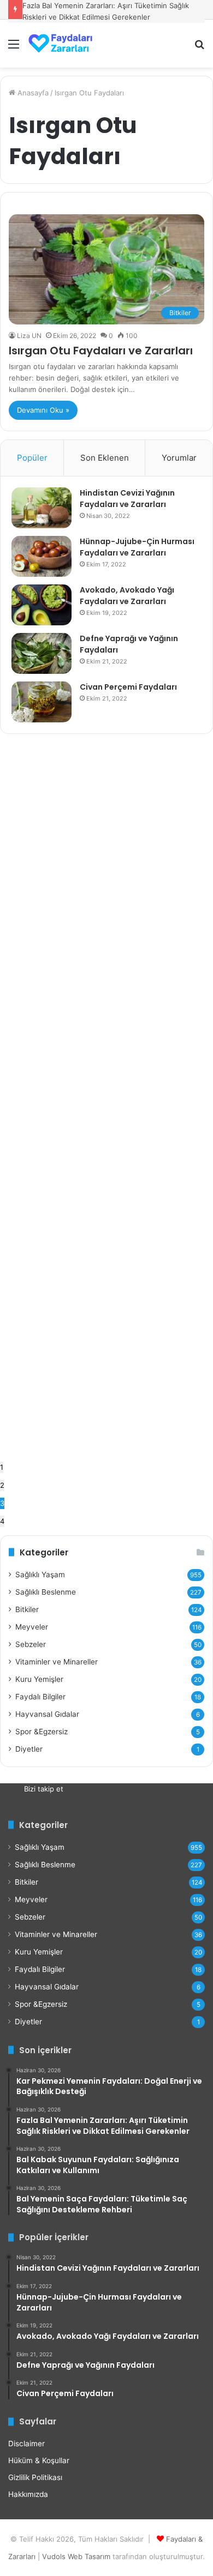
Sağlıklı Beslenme (46, 1592)
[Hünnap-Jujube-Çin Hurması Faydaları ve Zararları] (42, 556)
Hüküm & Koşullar (39, 2460)
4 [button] (2, 1521)
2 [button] (2, 1485)
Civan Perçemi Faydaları (128, 687)
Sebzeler (31, 1644)
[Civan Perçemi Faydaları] (42, 702)
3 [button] (2, 1503)
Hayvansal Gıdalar (47, 1714)
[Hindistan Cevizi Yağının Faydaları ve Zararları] (42, 508)
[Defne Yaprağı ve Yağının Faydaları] (42, 653)
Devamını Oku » (43, 410)
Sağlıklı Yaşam (40, 1574)
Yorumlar (179, 458)
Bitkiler (27, 1609)
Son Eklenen (105, 458)
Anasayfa (32, 93)
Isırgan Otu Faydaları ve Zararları (102, 351)
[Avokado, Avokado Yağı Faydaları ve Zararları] (42, 605)
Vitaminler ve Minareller (57, 1662)
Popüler (32, 458)
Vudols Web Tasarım (76, 2556)
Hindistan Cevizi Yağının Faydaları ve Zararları (127, 499)
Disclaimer (26, 2444)
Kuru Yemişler (39, 1679)
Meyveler (32, 1627)
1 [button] (2, 1467)
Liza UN (29, 336)
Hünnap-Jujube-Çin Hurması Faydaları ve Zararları (137, 547)
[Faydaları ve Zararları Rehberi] (60, 44)
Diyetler (29, 1749)
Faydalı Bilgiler (40, 1697)
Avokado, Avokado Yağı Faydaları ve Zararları (127, 596)
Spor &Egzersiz (42, 1732)
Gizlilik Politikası (35, 2477)
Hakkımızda (28, 2494)
